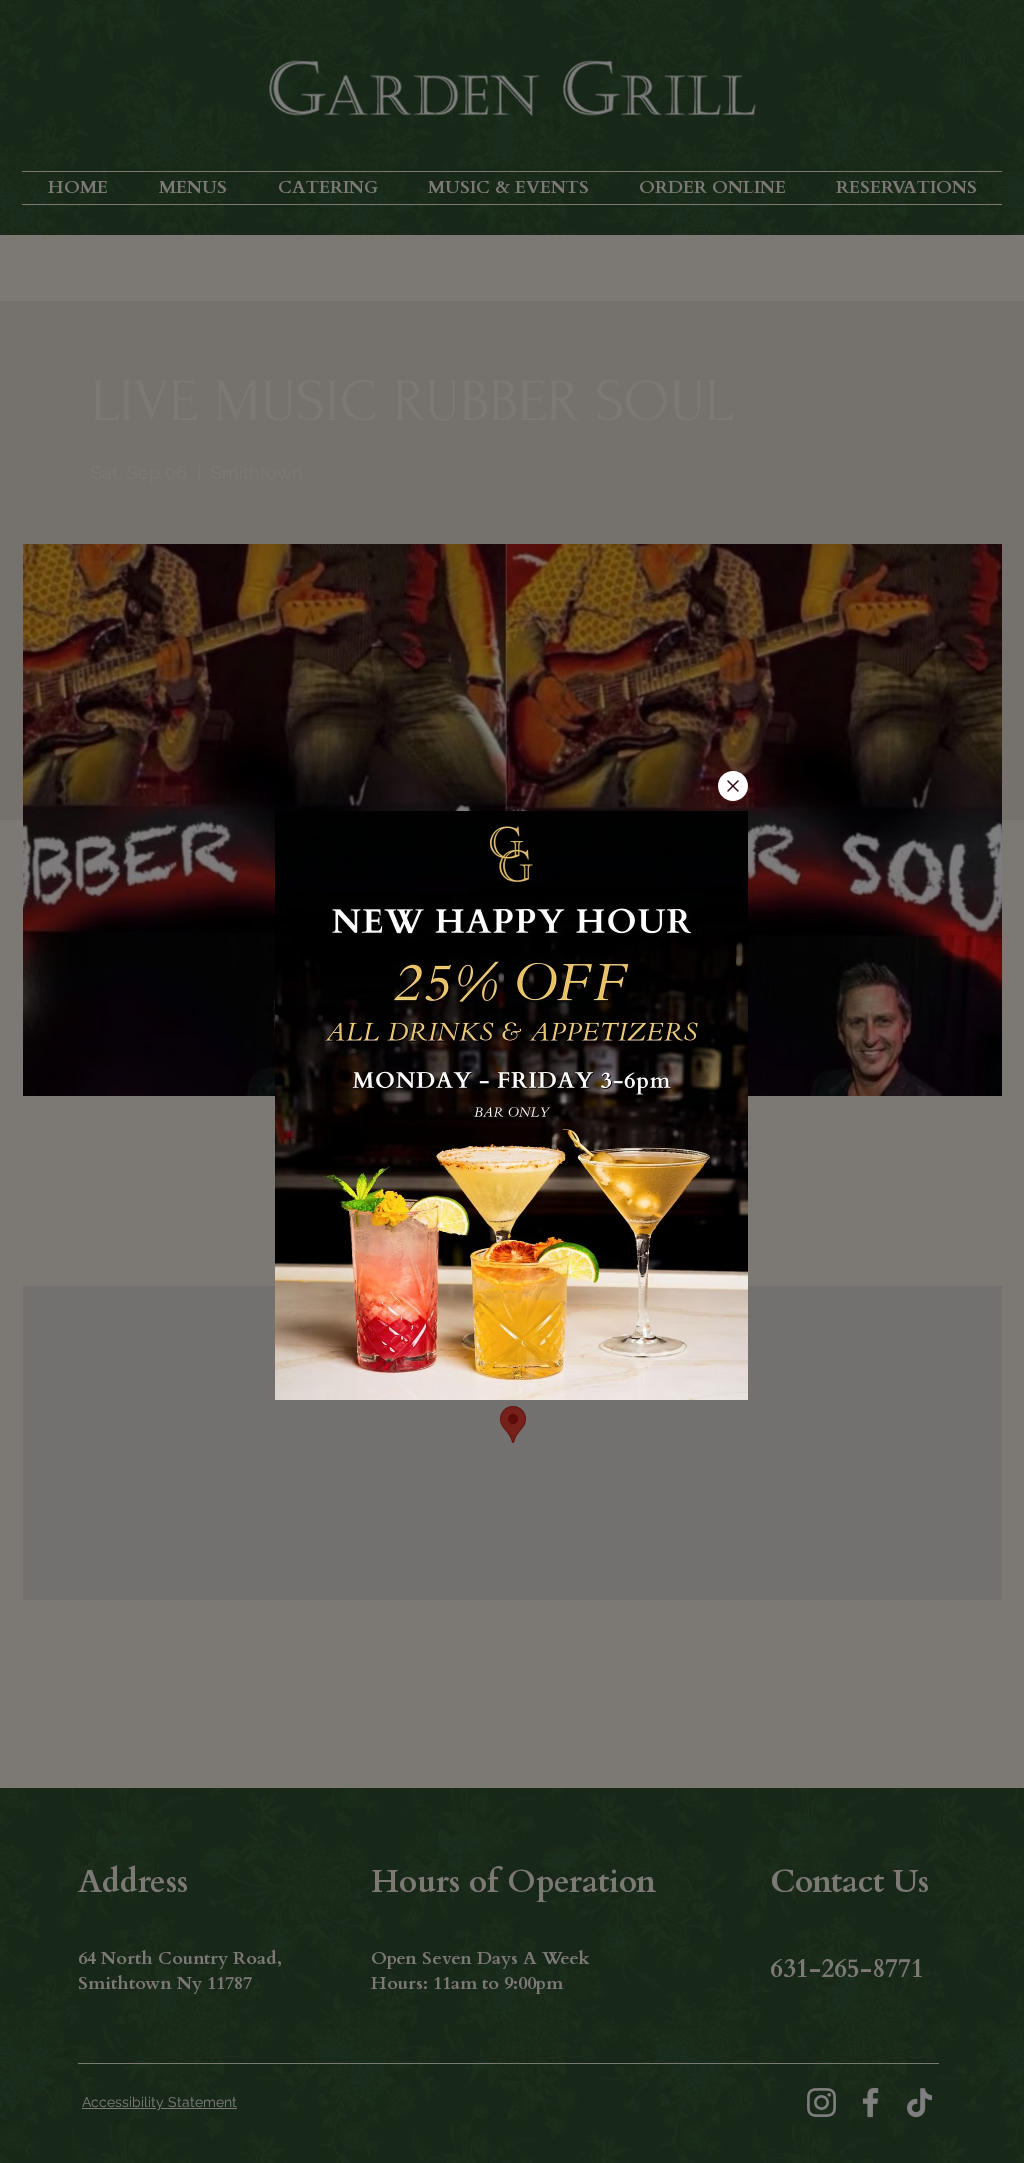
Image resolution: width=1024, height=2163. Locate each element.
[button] (733, 786)
